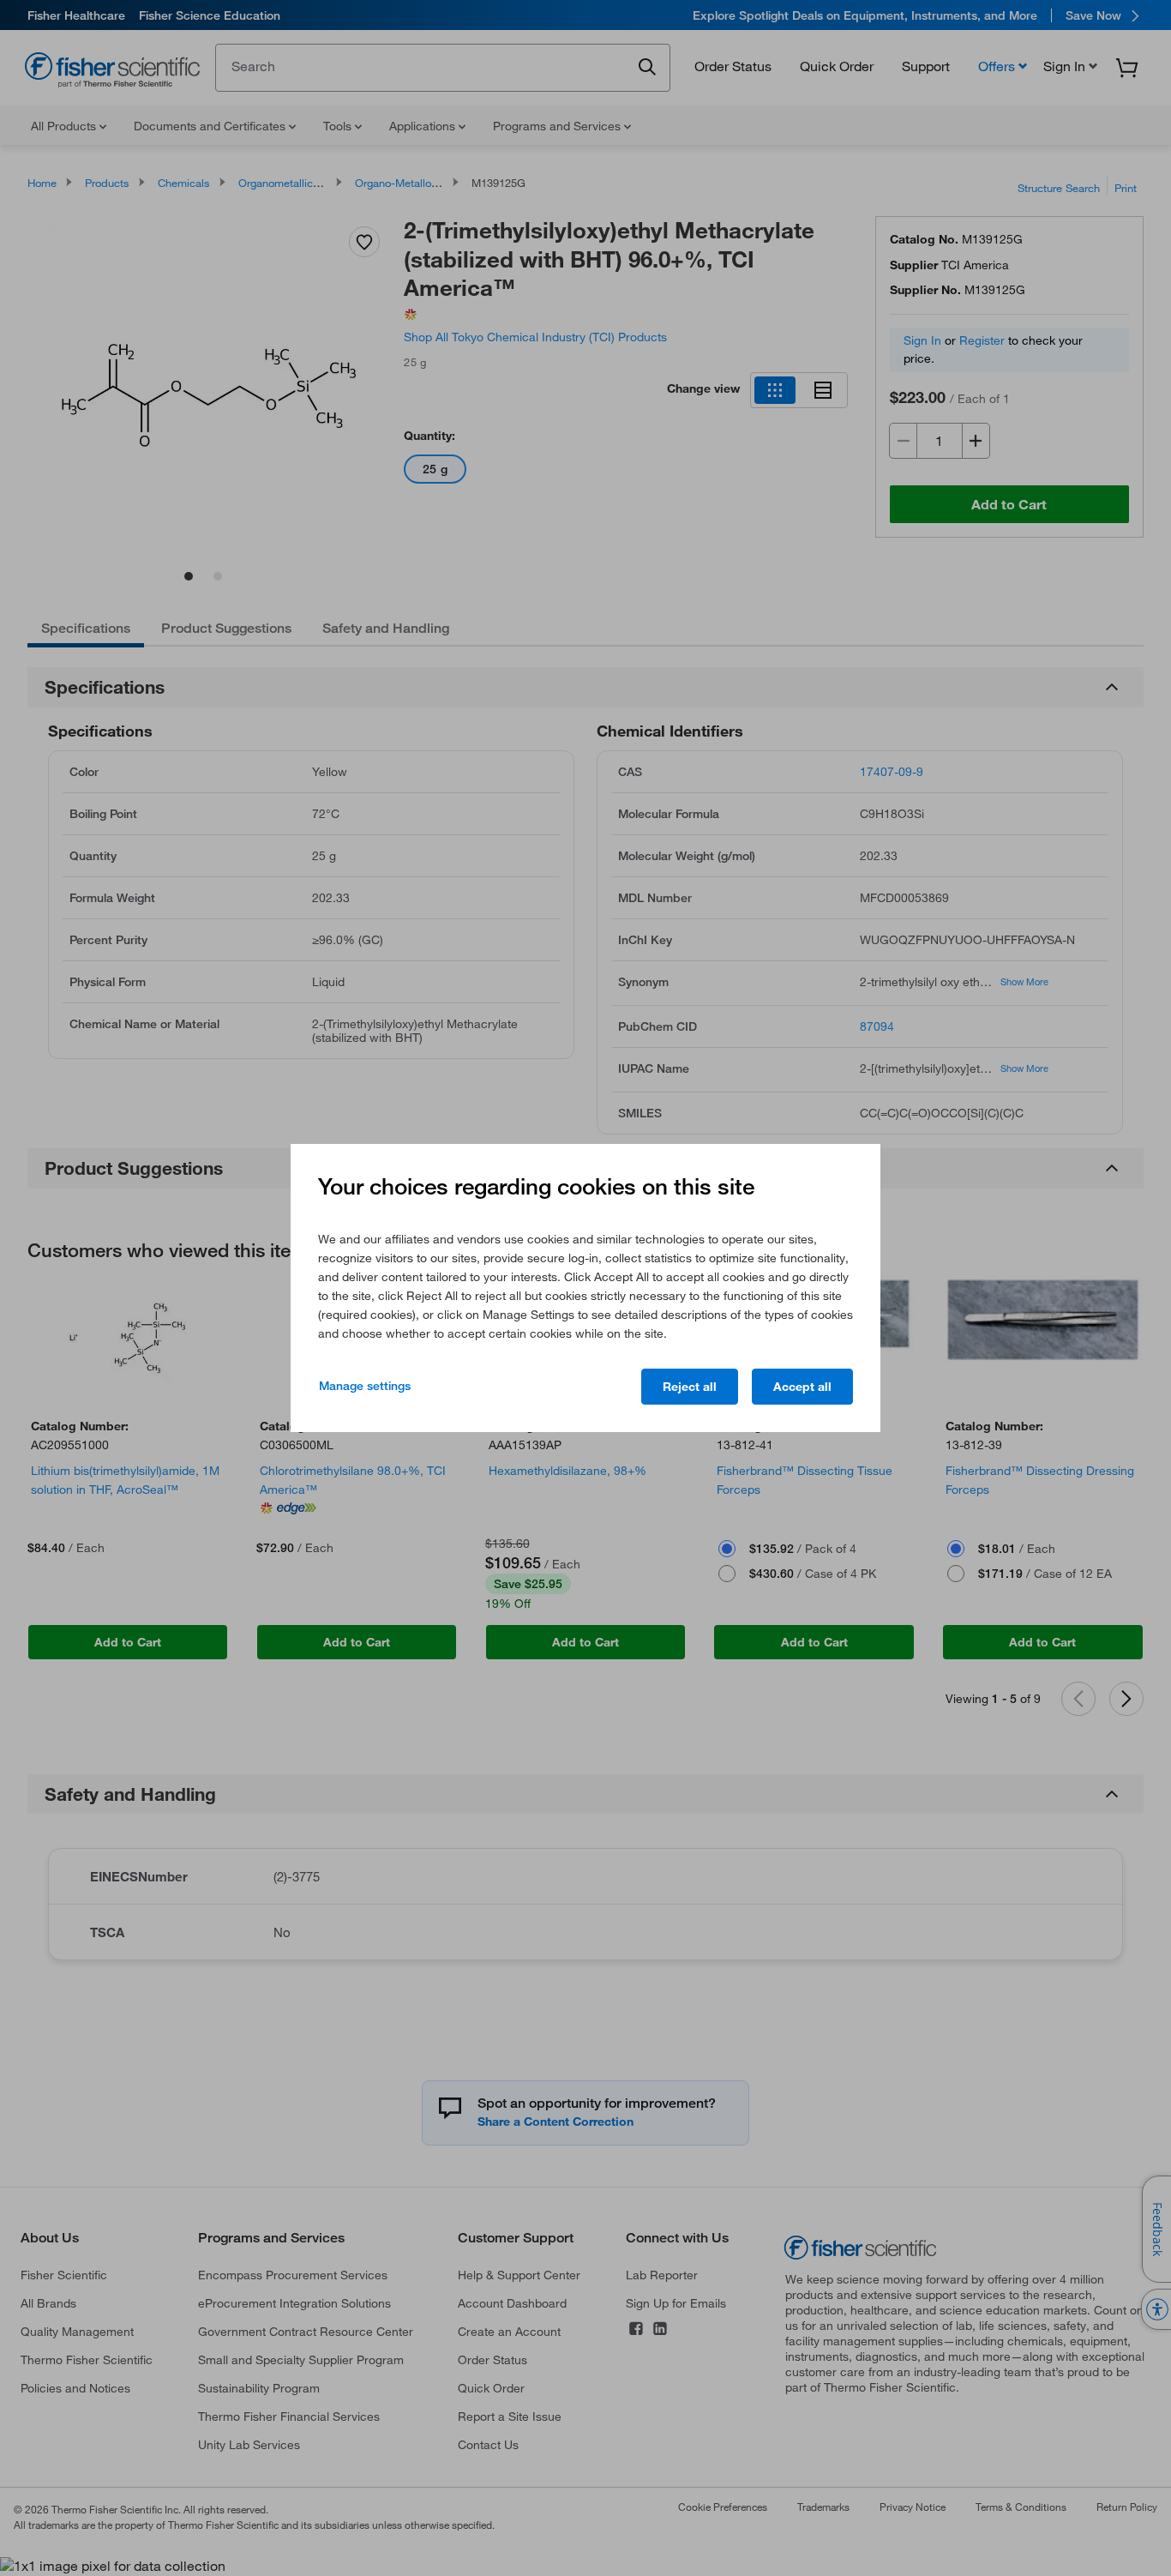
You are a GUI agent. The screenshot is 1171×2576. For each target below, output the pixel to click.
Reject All (690, 1387)
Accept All (802, 1387)
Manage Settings (365, 1386)
